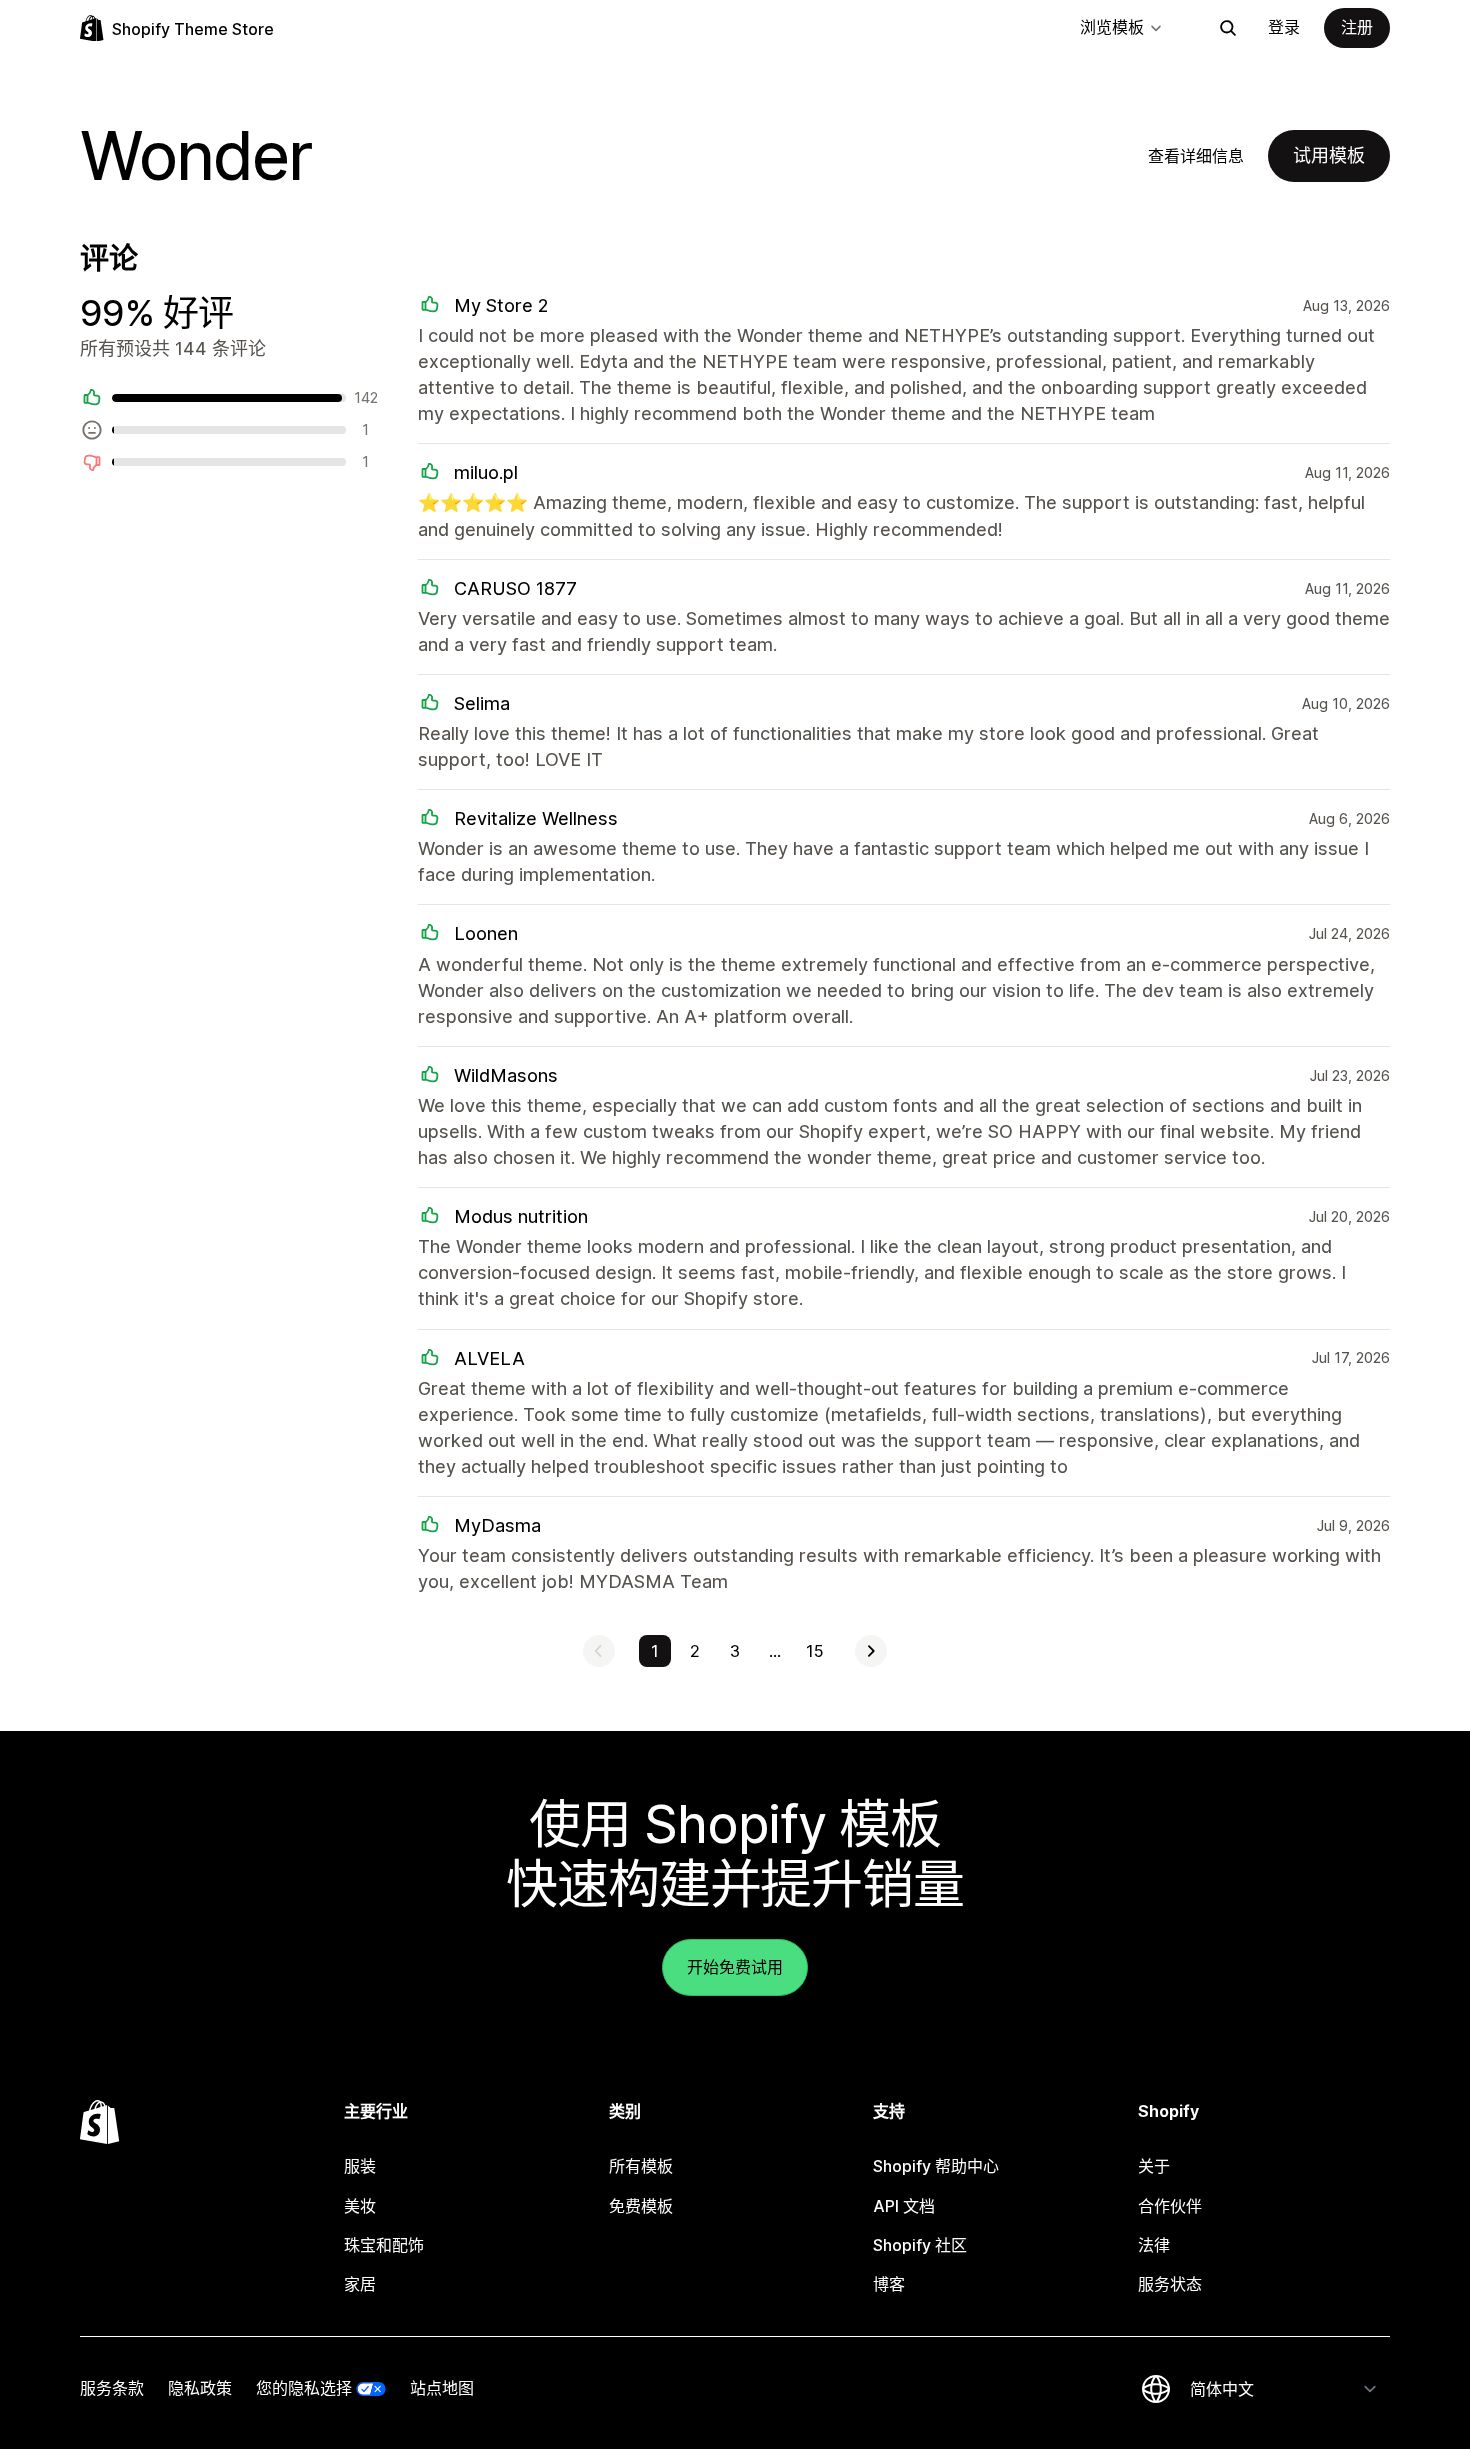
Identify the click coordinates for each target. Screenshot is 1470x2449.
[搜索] (1228, 28)
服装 (360, 2166)
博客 (889, 2284)
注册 (1357, 27)
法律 (1154, 2245)
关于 (1154, 2166)
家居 (360, 2284)
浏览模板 (1112, 27)
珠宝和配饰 (384, 2245)
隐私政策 (200, 2388)
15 (815, 1651)
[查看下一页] (871, 1651)
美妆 (360, 2206)
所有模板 (641, 2166)
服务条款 (112, 2388)
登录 (1284, 27)
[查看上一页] (599, 1651)
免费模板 (641, 2206)
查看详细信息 (1196, 156)
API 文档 (904, 2206)
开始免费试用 (735, 1967)
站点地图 (442, 2388)
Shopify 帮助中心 (936, 2166)
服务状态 (1170, 2284)
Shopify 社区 (920, 2245)
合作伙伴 (1170, 2206)
